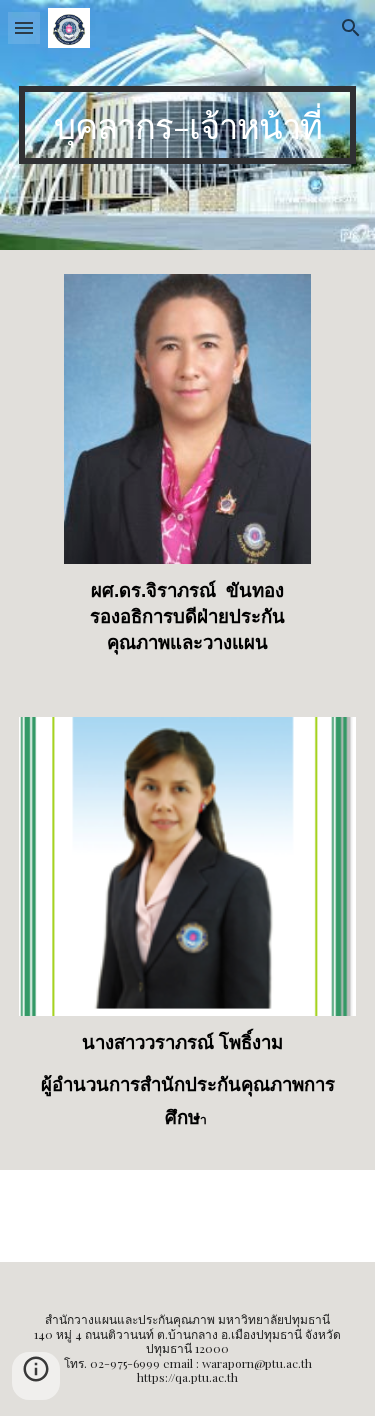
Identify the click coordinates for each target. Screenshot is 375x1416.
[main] (188, 125)
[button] (24, 27)
